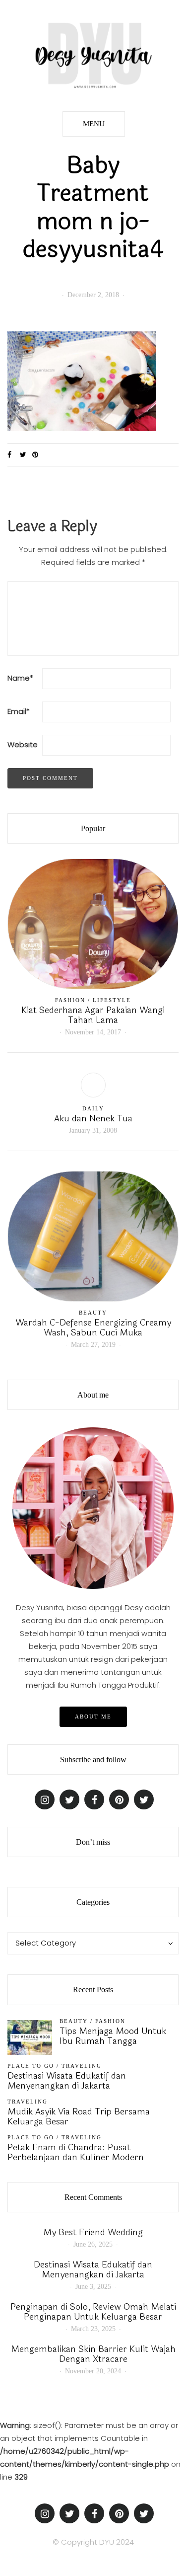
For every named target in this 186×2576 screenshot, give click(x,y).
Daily (93, 1108)
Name (20, 678)
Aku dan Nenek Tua (93, 1118)
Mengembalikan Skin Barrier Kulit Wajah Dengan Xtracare (93, 2354)
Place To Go (31, 2066)
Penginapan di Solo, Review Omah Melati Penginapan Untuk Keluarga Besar (93, 2312)
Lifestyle (112, 1000)
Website (23, 744)
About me (93, 1717)
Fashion (70, 1000)
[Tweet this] (26, 455)
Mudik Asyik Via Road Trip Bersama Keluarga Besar (79, 2116)
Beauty (93, 1313)
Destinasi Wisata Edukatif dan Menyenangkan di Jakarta (67, 2081)
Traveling (82, 2066)
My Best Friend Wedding (93, 2232)
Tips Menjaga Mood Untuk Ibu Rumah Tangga (113, 2036)
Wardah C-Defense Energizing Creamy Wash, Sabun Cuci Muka (93, 1327)
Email (19, 711)
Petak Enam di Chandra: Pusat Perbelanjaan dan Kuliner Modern (76, 2152)
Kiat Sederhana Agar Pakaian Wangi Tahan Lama (93, 1015)
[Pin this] (38, 455)
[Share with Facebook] (14, 455)
